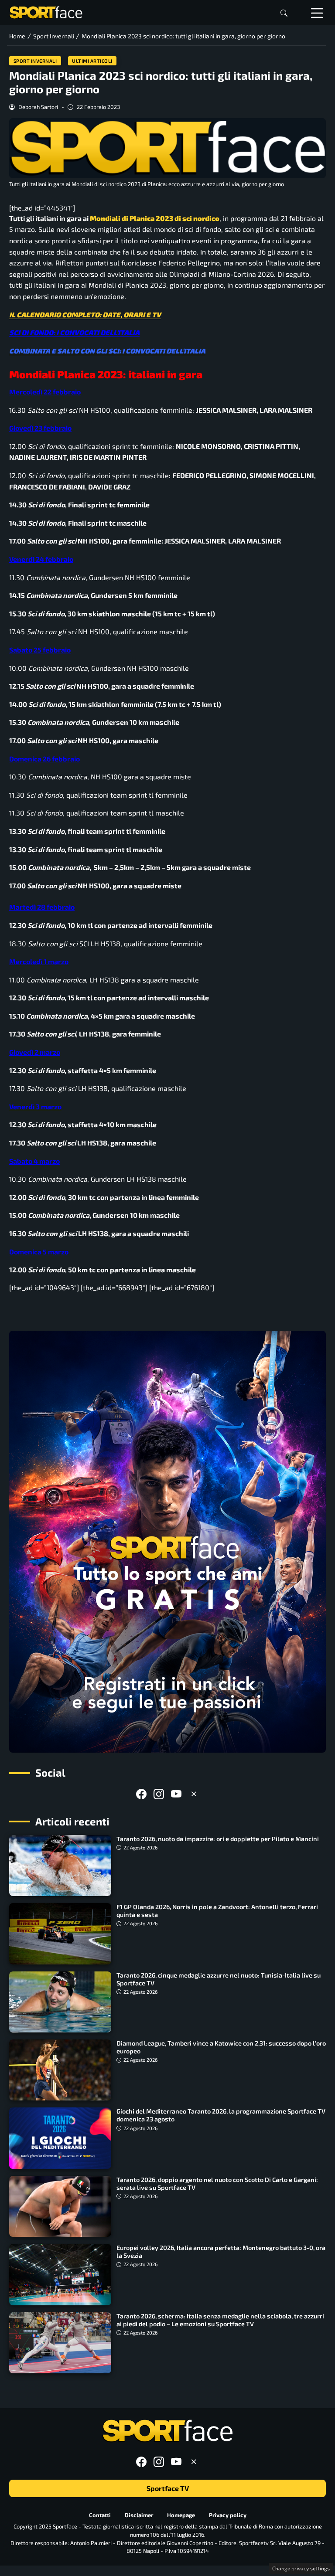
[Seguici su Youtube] (176, 1794)
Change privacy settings (301, 2568)
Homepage (181, 2515)
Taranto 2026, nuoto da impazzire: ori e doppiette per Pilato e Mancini (218, 1839)
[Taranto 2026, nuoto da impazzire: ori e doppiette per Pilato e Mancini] (60, 1866)
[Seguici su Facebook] (141, 1794)
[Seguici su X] (194, 1794)
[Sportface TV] (167, 1542)
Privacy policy (228, 2515)
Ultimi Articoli (92, 61)
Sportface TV (168, 2488)
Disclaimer (139, 2515)
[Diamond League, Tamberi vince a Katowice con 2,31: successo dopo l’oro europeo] (60, 2070)
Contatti (100, 2515)
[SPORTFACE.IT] (46, 12)
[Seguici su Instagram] (159, 1794)
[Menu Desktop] (317, 13)
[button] (284, 13)
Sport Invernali (35, 61)
